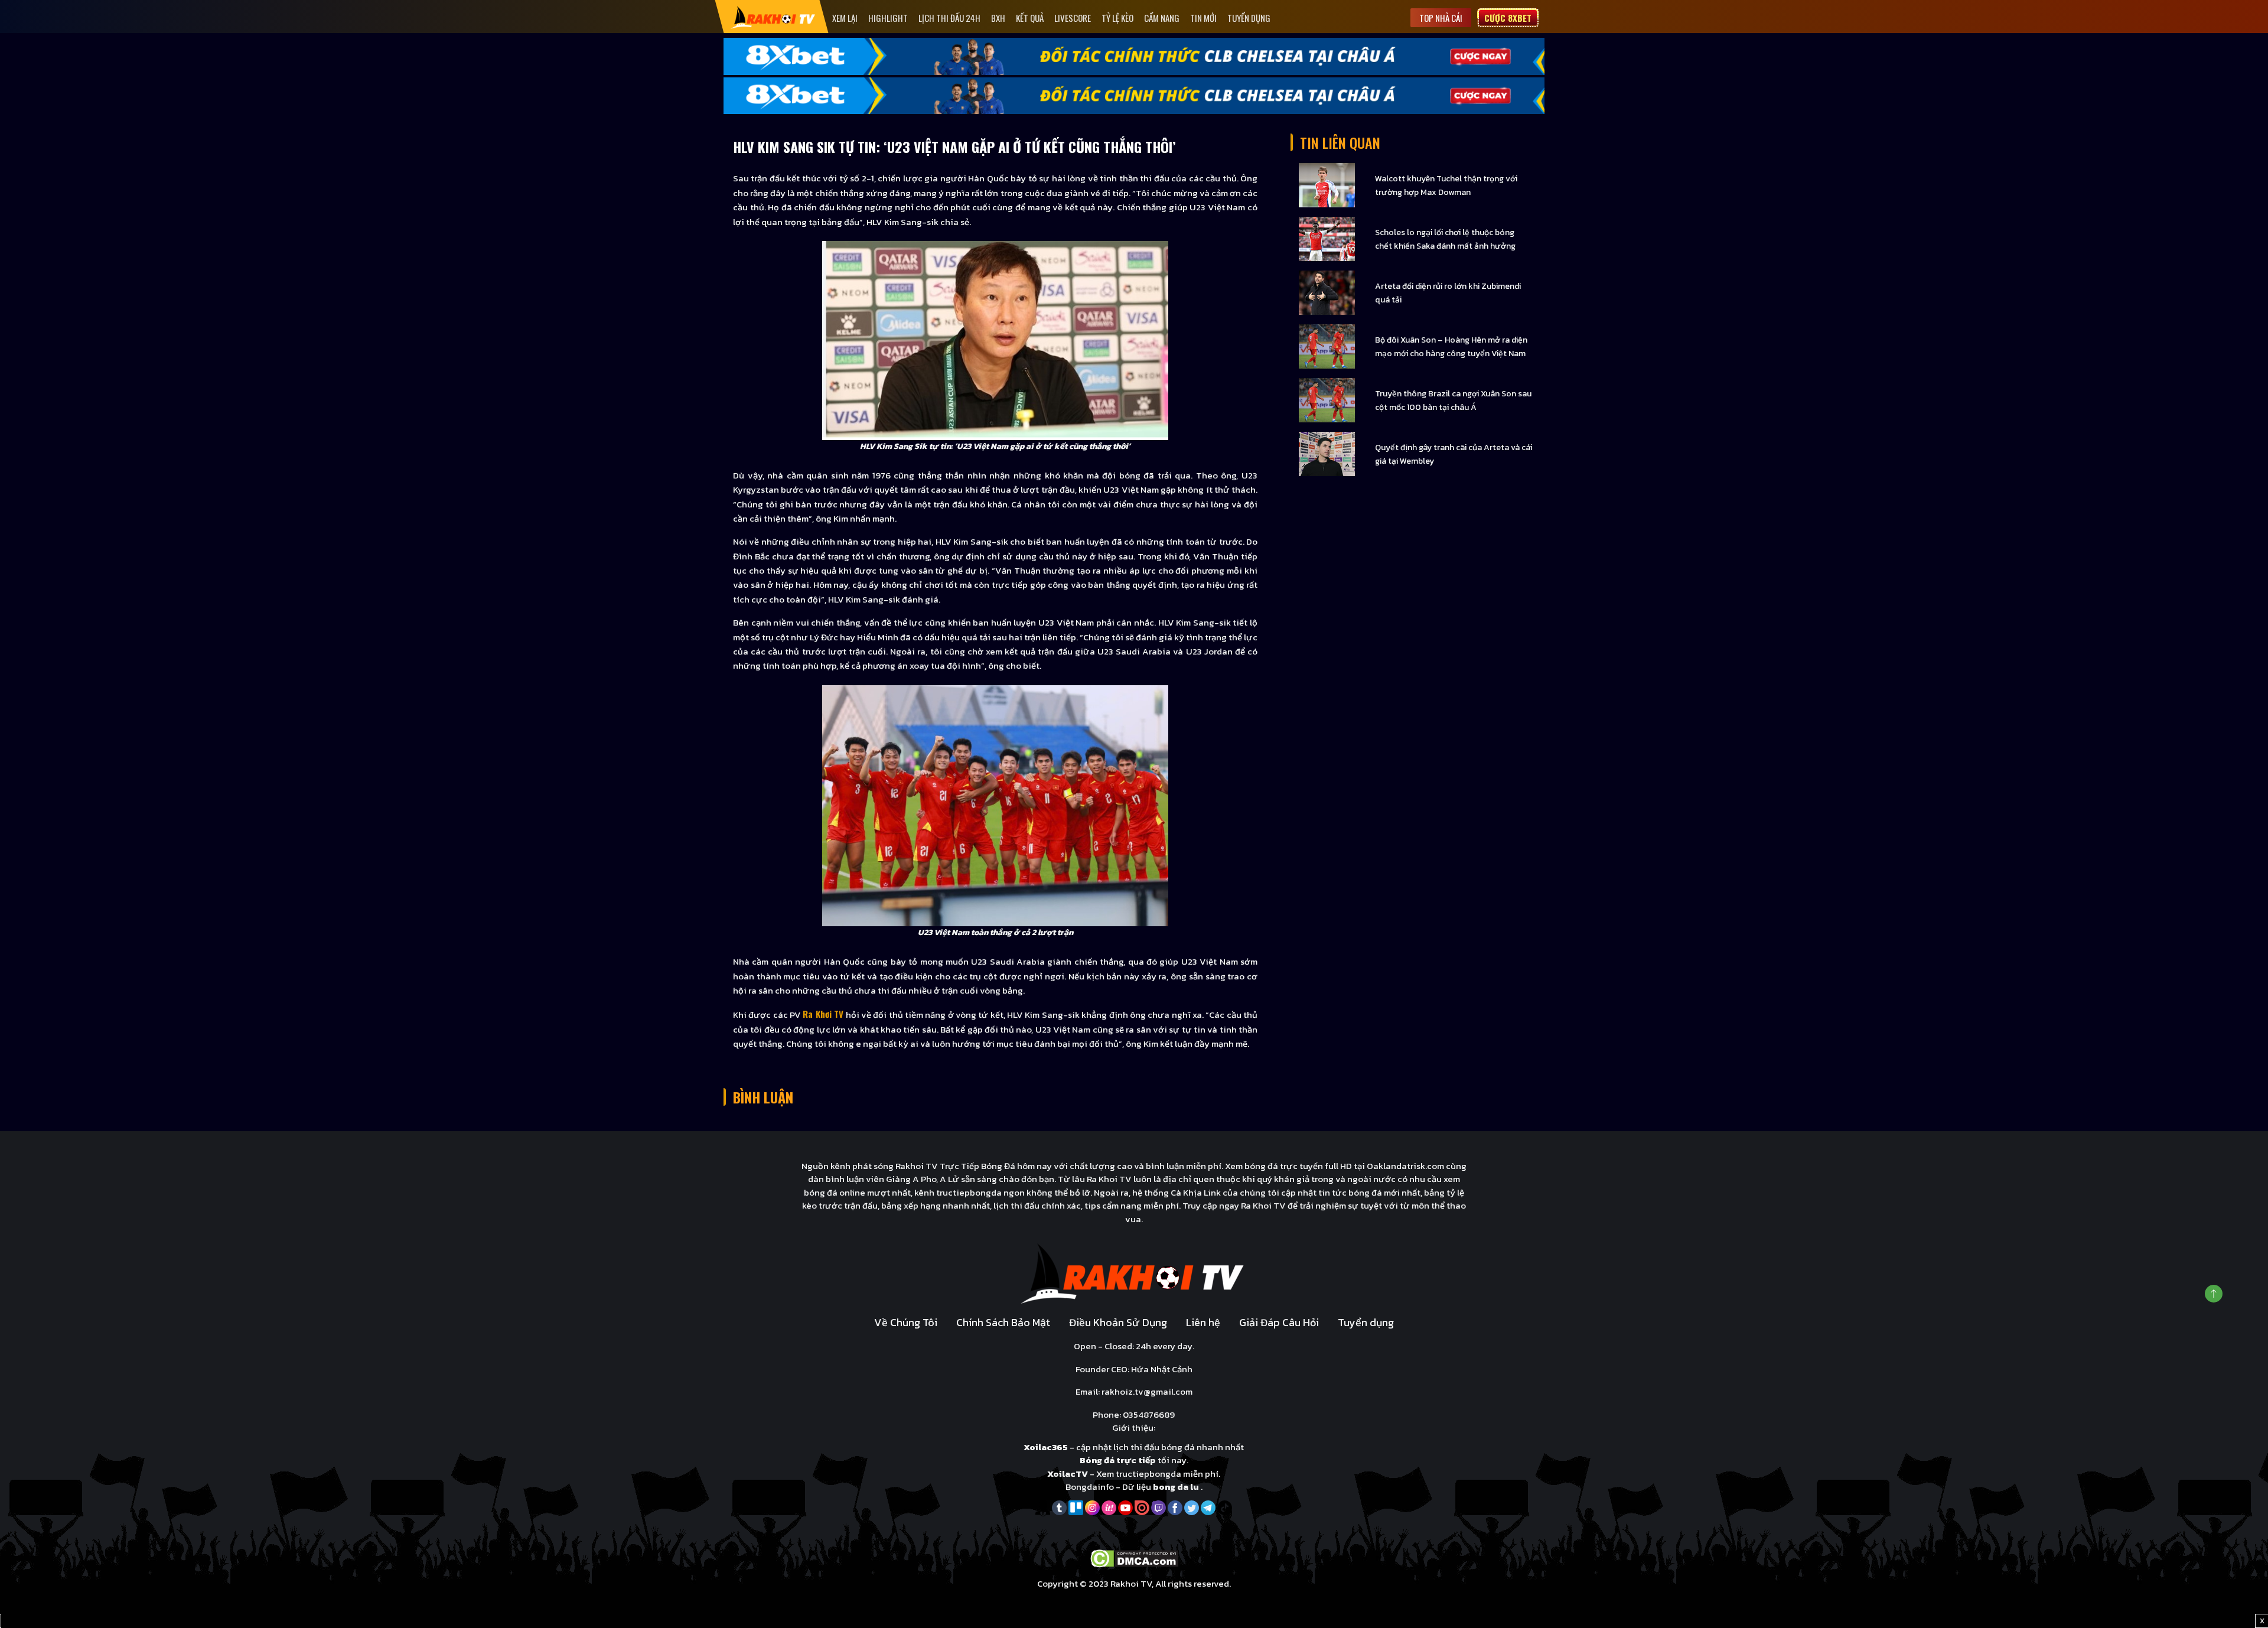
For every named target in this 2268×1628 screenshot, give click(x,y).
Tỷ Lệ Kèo (1117, 18)
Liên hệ (1203, 1322)
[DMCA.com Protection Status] (1134, 1557)
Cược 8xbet (1508, 18)
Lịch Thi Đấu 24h (949, 18)
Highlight (888, 18)
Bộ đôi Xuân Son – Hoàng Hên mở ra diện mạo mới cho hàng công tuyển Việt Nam (1451, 347)
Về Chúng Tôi (906, 1322)
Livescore (1073, 18)
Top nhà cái (1441, 18)
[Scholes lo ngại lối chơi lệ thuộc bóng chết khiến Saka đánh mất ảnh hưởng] (1327, 238)
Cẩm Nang (1162, 18)
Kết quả (1030, 18)
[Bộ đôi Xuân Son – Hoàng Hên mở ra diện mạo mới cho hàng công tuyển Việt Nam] (1327, 346)
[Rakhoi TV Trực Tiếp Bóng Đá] (773, 17)
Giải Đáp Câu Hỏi (1279, 1322)
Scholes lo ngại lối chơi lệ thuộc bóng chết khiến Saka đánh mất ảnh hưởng (1445, 239)
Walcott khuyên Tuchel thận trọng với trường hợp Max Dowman (1446, 185)
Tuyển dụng (1249, 18)
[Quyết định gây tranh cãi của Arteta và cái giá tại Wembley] (1327, 453)
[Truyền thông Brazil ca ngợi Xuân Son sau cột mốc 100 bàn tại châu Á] (1327, 400)
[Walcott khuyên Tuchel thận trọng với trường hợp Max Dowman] (1327, 185)
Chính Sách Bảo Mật (1003, 1322)
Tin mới (1203, 18)
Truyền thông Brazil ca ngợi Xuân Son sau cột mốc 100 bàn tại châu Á (1453, 401)
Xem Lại (845, 18)
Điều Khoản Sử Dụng (1118, 1322)
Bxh (998, 18)
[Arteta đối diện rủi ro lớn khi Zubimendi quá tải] (1327, 292)
